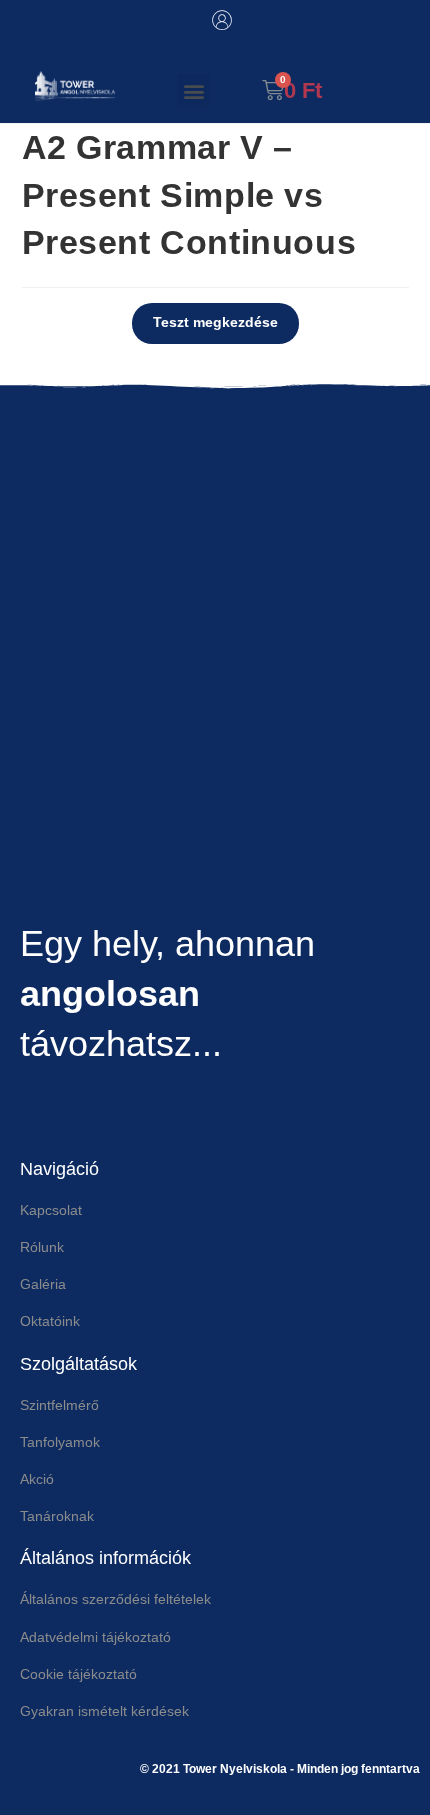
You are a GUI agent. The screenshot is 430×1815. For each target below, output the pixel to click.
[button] (193, 90)
